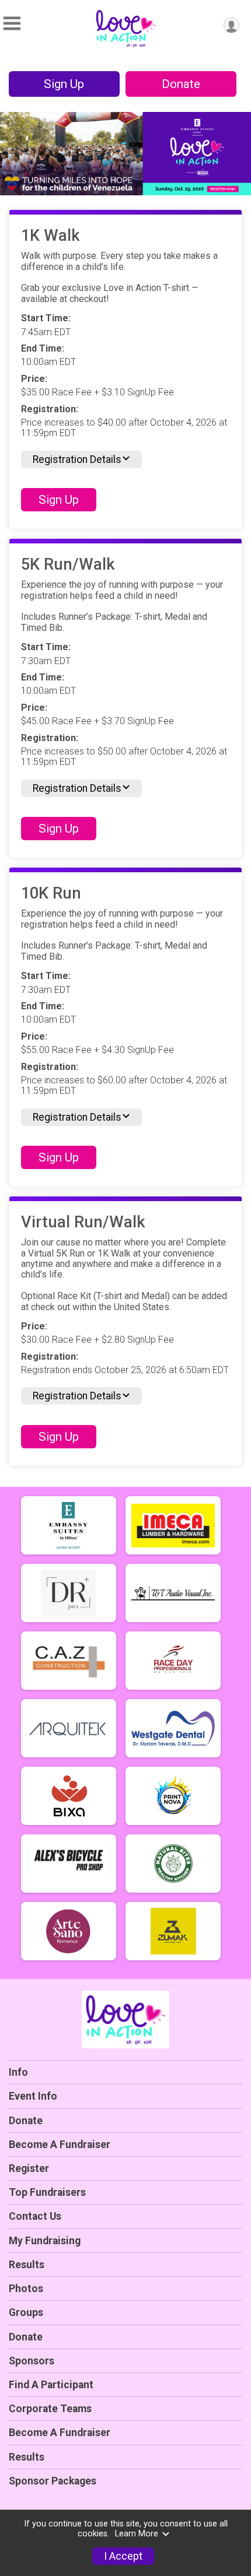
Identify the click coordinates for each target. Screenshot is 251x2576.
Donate (181, 84)
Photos (26, 2289)
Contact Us (35, 2216)
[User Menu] (231, 25)
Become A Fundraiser (60, 2145)
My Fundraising (45, 2241)
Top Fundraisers (47, 2192)
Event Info (33, 2096)
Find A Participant (51, 2385)
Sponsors (32, 2361)
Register (29, 2168)
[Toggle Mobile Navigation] (12, 24)
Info (18, 2072)
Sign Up (64, 84)
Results (27, 2265)
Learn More (137, 2534)
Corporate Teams (50, 2409)
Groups (26, 2312)
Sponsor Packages (53, 2481)
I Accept (123, 2556)
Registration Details (77, 459)
